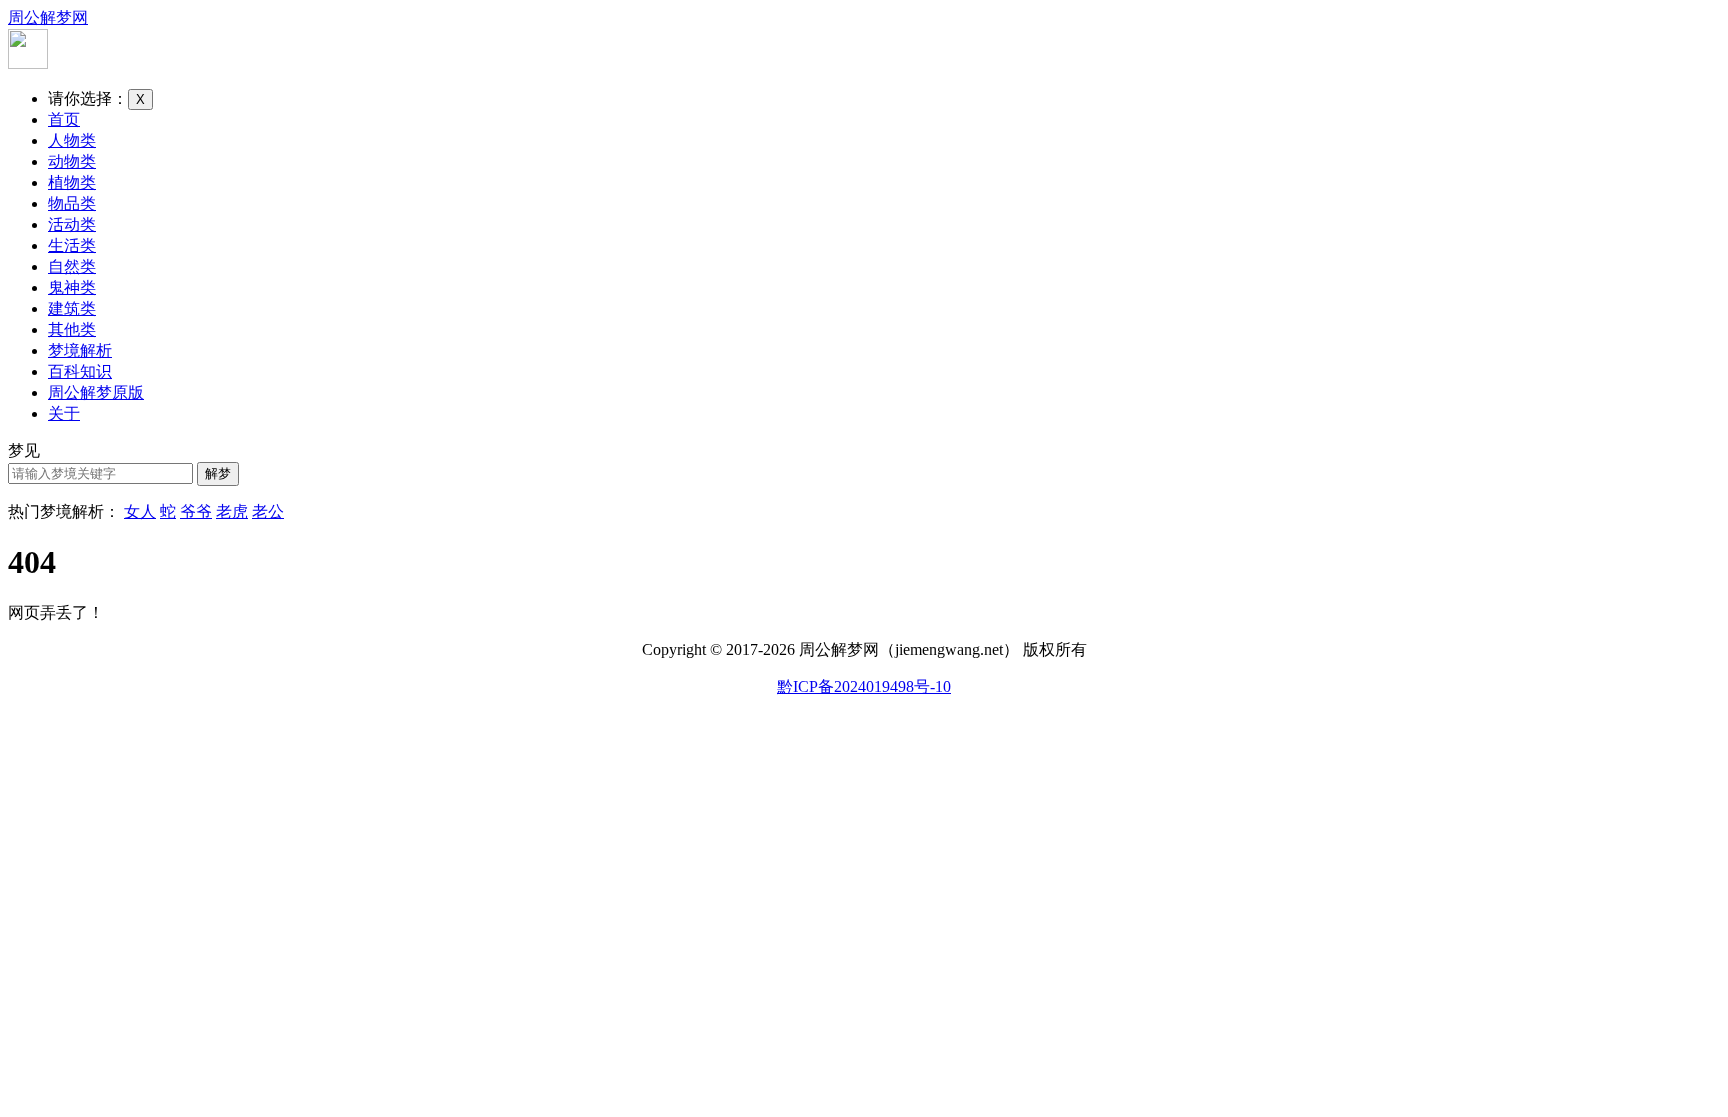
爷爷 (196, 511)
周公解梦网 (48, 17)
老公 (268, 511)
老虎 (232, 511)
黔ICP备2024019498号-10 (864, 686)
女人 (140, 511)
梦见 (24, 450)
